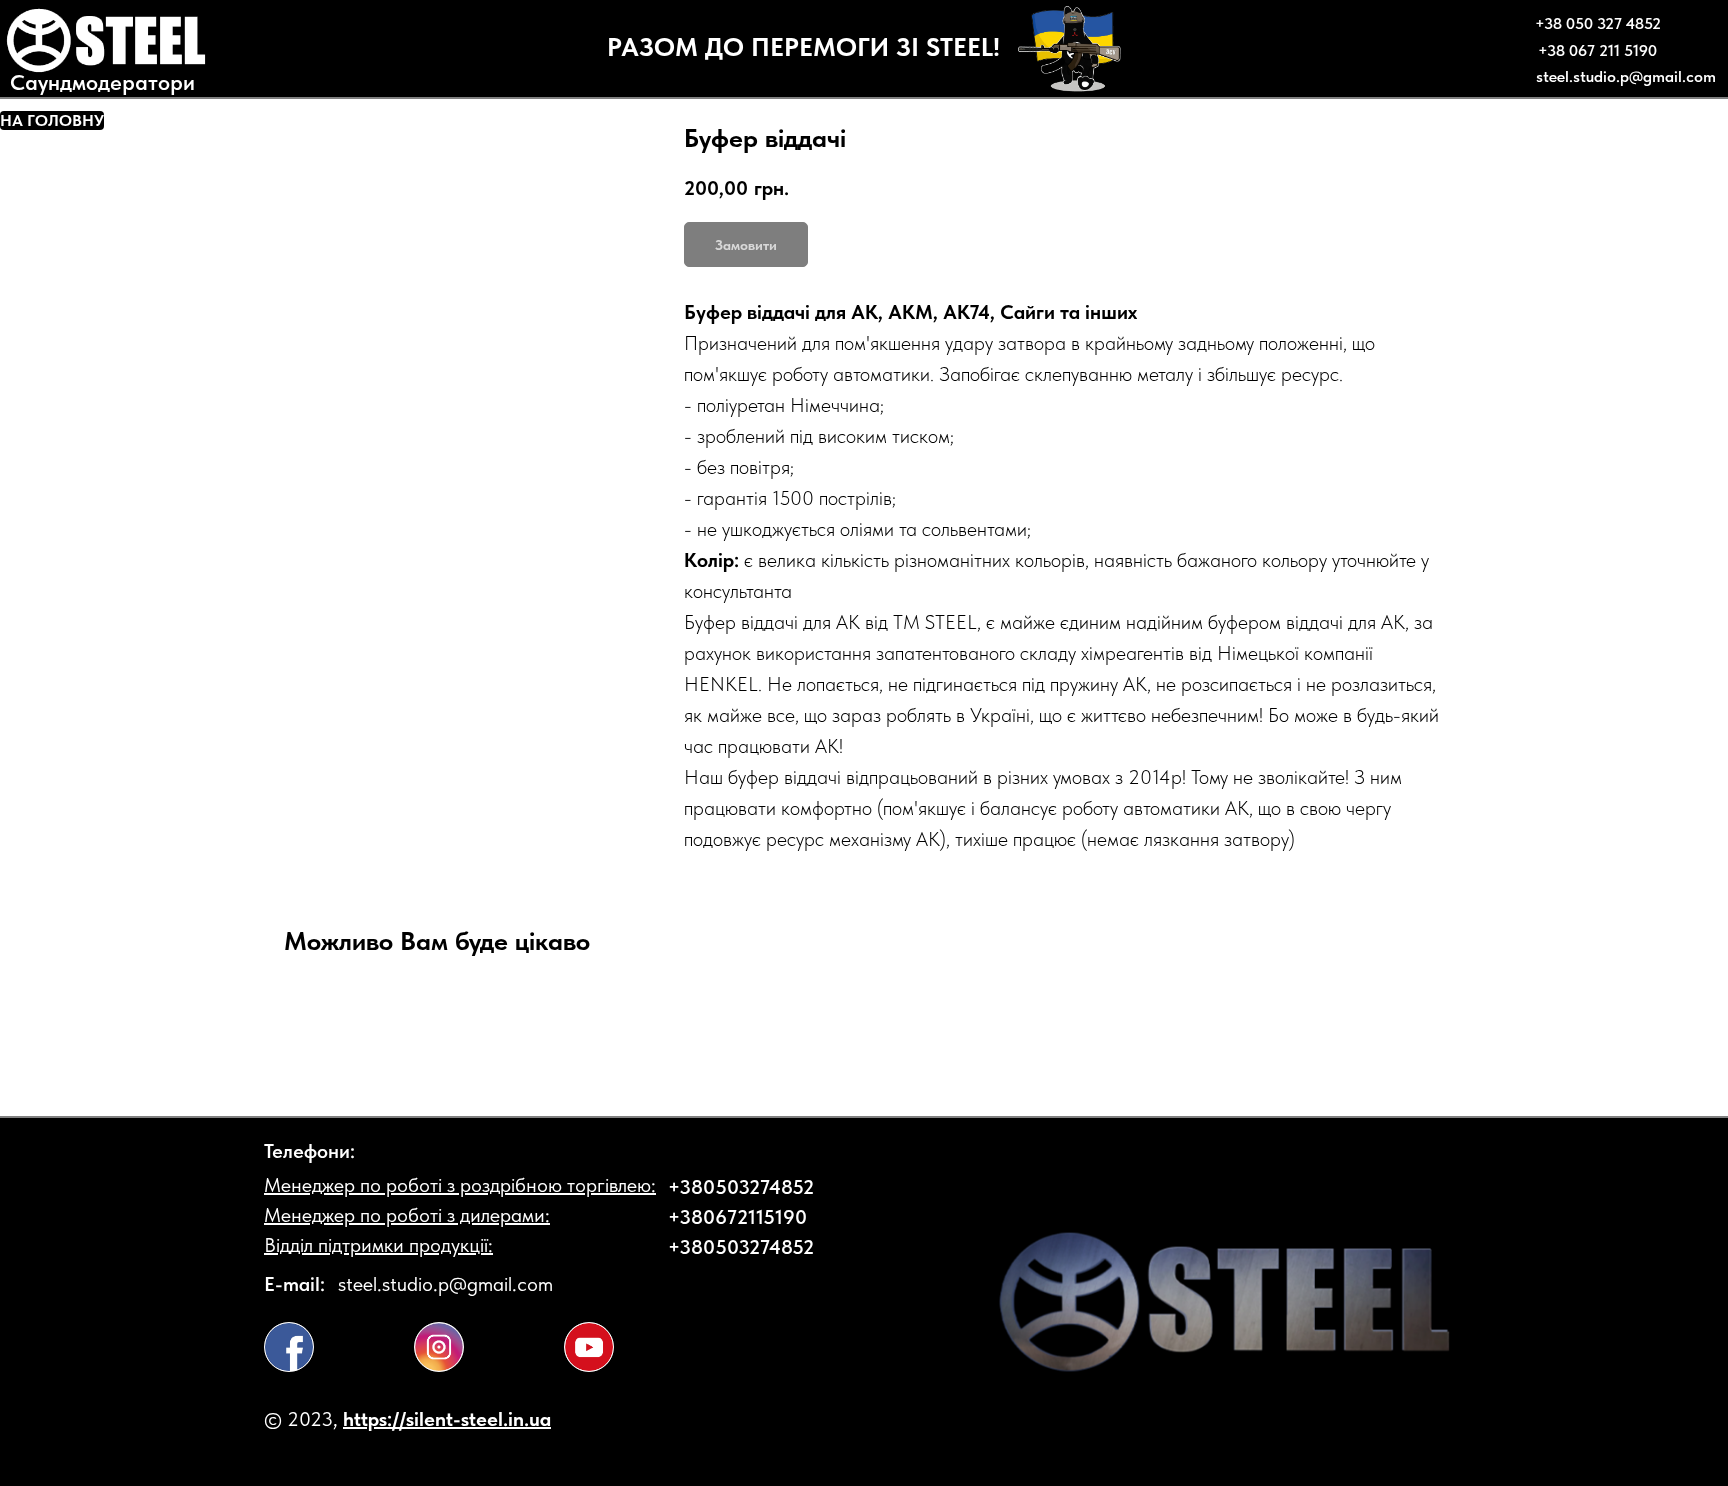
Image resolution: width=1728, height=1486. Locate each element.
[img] (289, 1347)
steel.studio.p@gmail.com (1626, 76)
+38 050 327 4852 (1598, 23)
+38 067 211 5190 (1597, 50)
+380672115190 (737, 1217)
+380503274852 (741, 1187)
